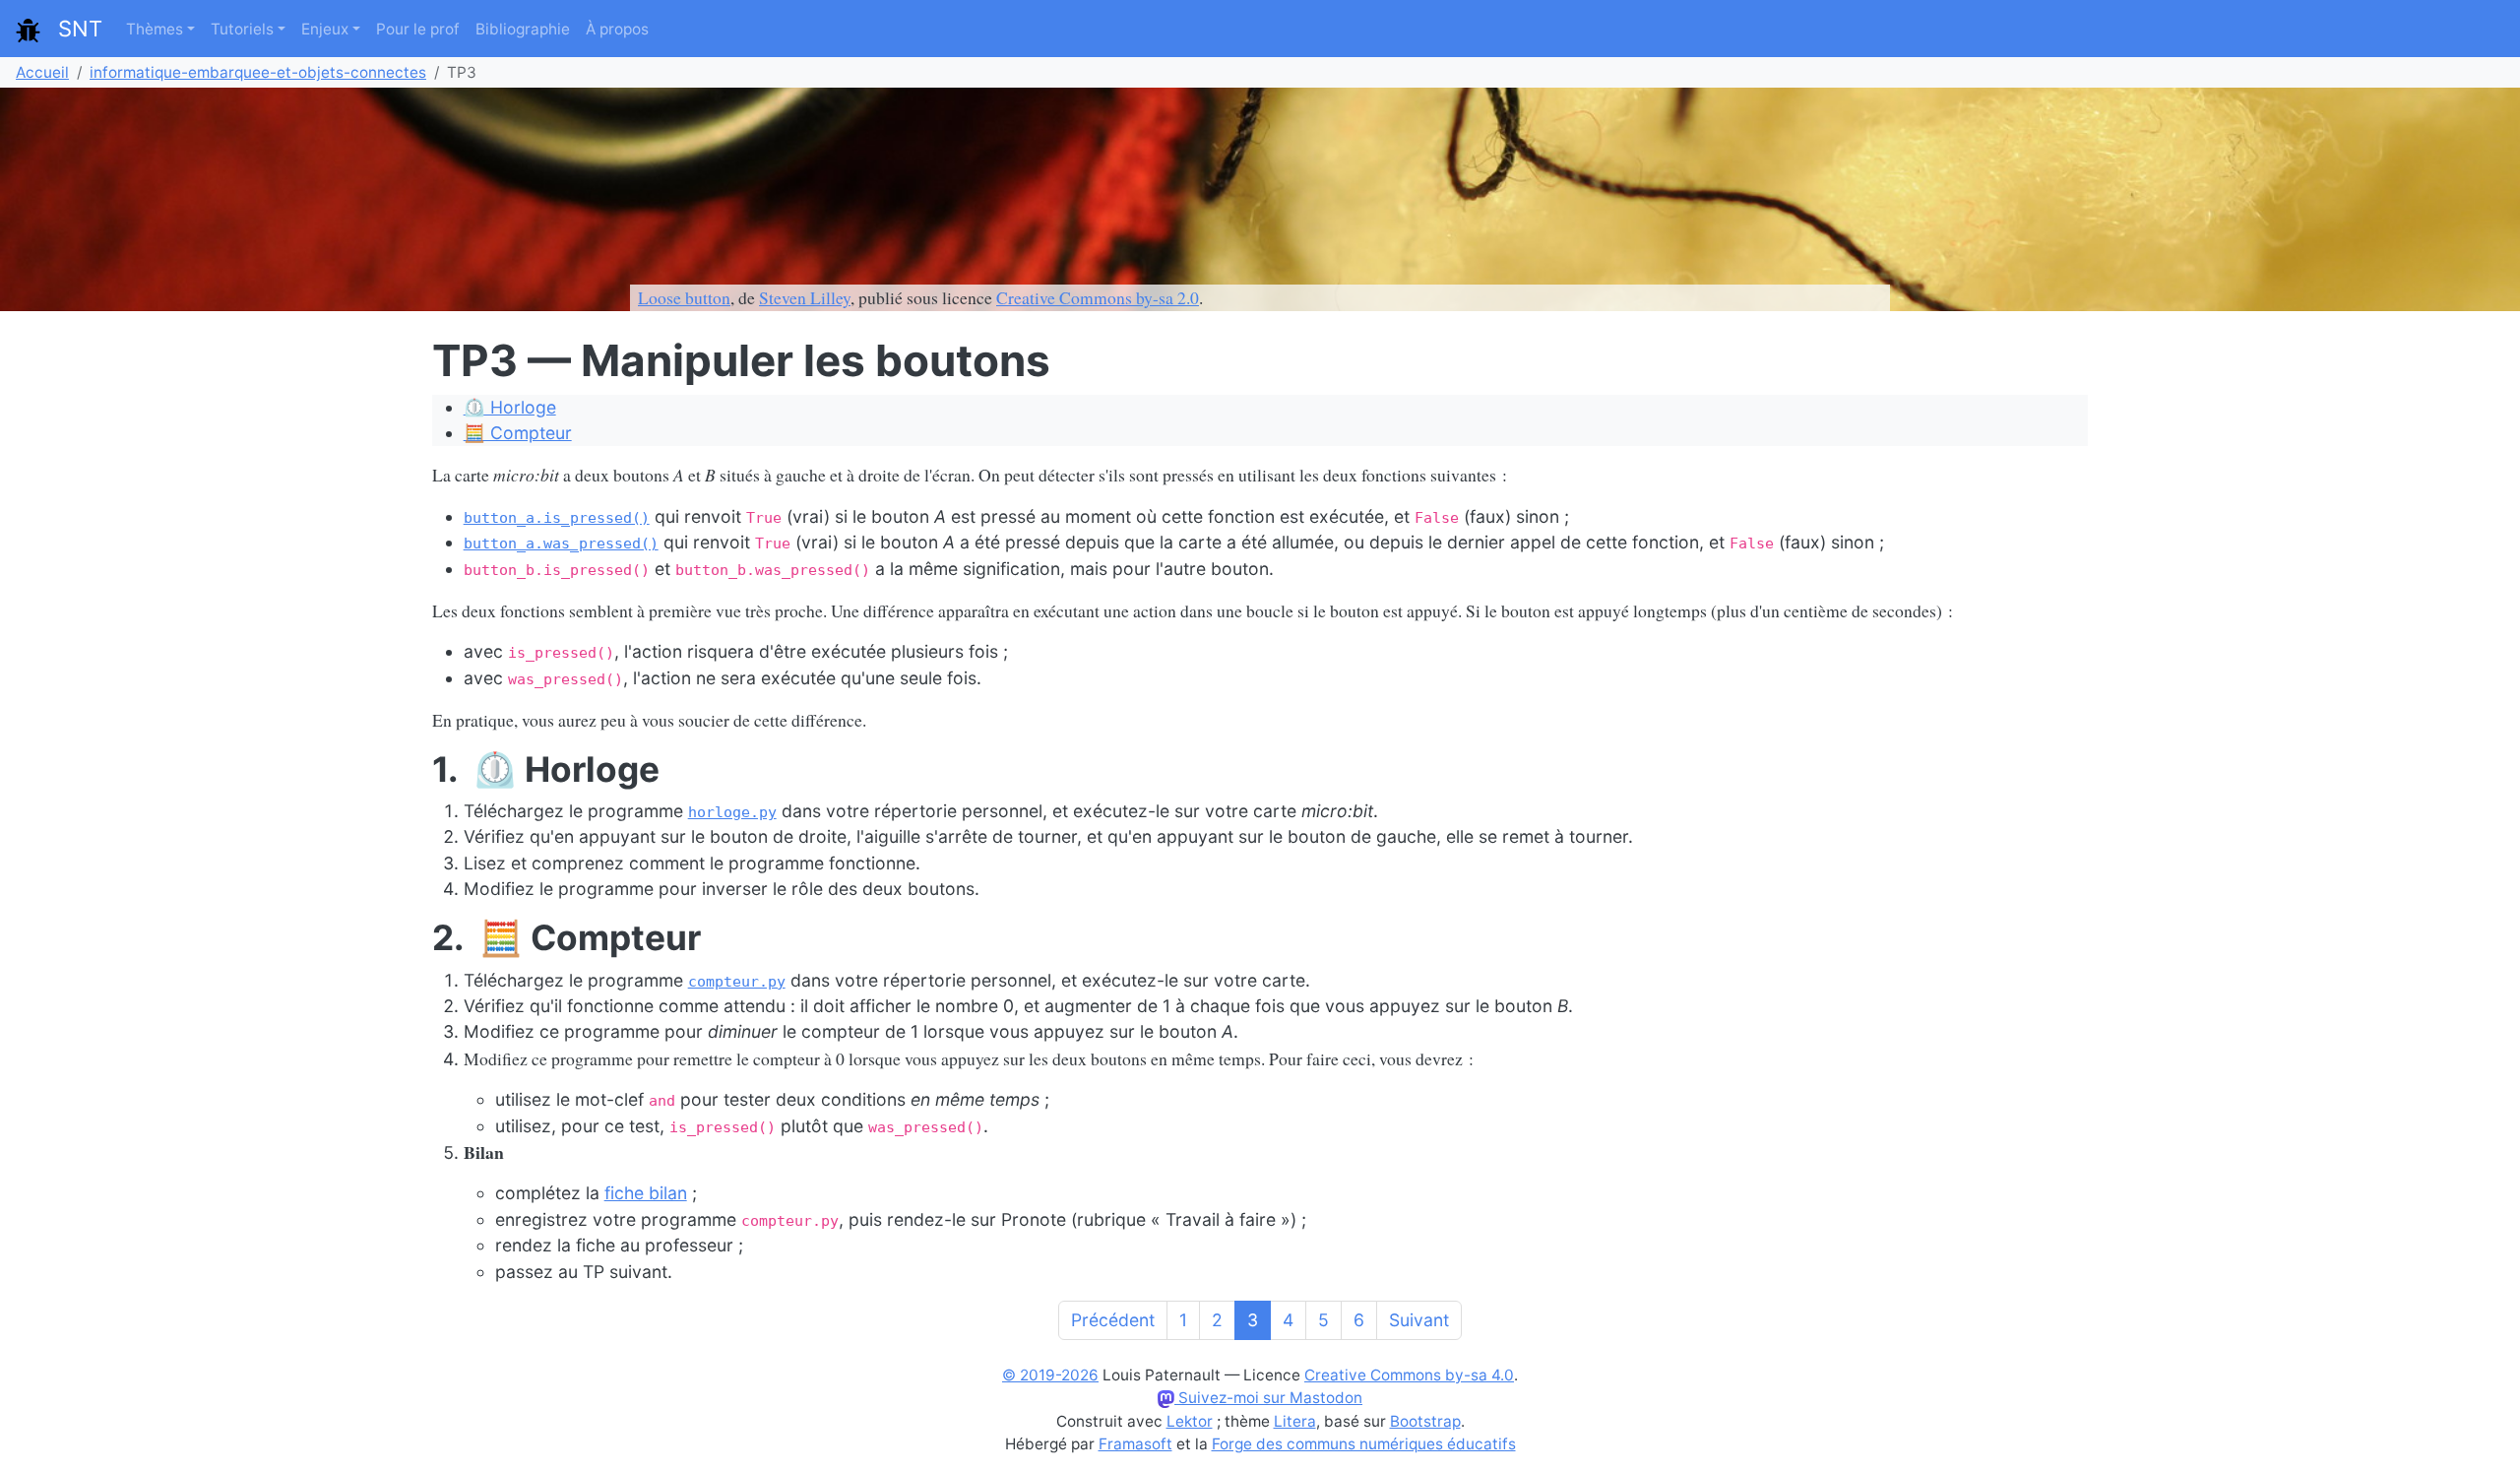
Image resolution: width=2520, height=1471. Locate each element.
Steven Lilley (805, 297)
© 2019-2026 (1050, 1375)
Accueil (42, 72)
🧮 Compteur (518, 433)
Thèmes (155, 29)
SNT (71, 29)
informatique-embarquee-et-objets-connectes (258, 72)
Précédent (1113, 1320)
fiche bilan (646, 1193)
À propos (617, 29)
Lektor (1190, 1421)
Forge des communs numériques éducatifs (1364, 1444)
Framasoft (1135, 1444)
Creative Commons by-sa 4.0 (1409, 1375)
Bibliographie (523, 29)
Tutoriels (242, 29)
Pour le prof (418, 29)
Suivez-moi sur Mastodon (1268, 1398)
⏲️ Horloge (510, 407)
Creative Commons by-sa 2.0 (1098, 297)
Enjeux (325, 29)
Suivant (1419, 1320)
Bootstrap (1425, 1421)
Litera (1295, 1421)
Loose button (684, 297)
